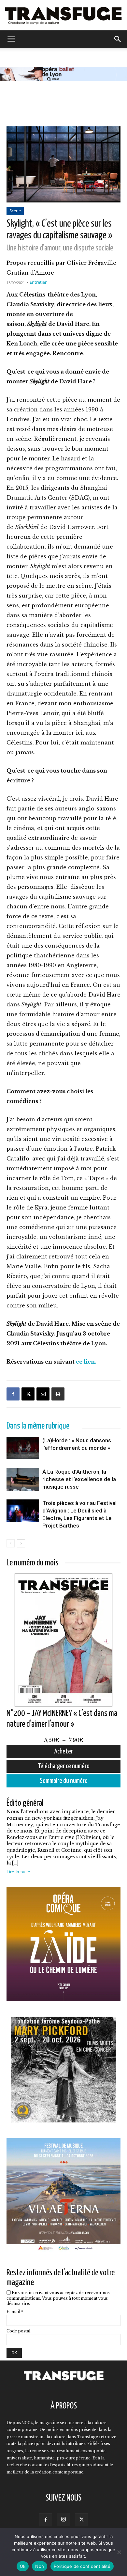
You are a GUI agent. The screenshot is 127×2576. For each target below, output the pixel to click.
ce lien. (86, 1362)
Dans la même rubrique (38, 1426)
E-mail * (15, 2312)
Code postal (18, 2331)
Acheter (64, 1752)
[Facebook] (13, 1394)
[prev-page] (11, 1543)
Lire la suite (18, 1872)
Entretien (39, 282)
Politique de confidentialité (82, 2566)
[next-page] (21, 1543)
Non (40, 2566)
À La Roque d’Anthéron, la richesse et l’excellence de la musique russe (79, 1479)
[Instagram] (63, 2520)
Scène (15, 211)
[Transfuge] (63, 15)
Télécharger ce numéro (64, 1766)
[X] (28, 1394)
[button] (11, 39)
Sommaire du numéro (64, 1781)
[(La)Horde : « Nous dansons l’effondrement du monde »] (23, 1460)
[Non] (119, 2552)
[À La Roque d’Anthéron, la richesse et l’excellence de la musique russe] (23, 1491)
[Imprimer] (58, 1394)
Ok (23, 2566)
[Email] (43, 1394)
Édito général (25, 1803)
